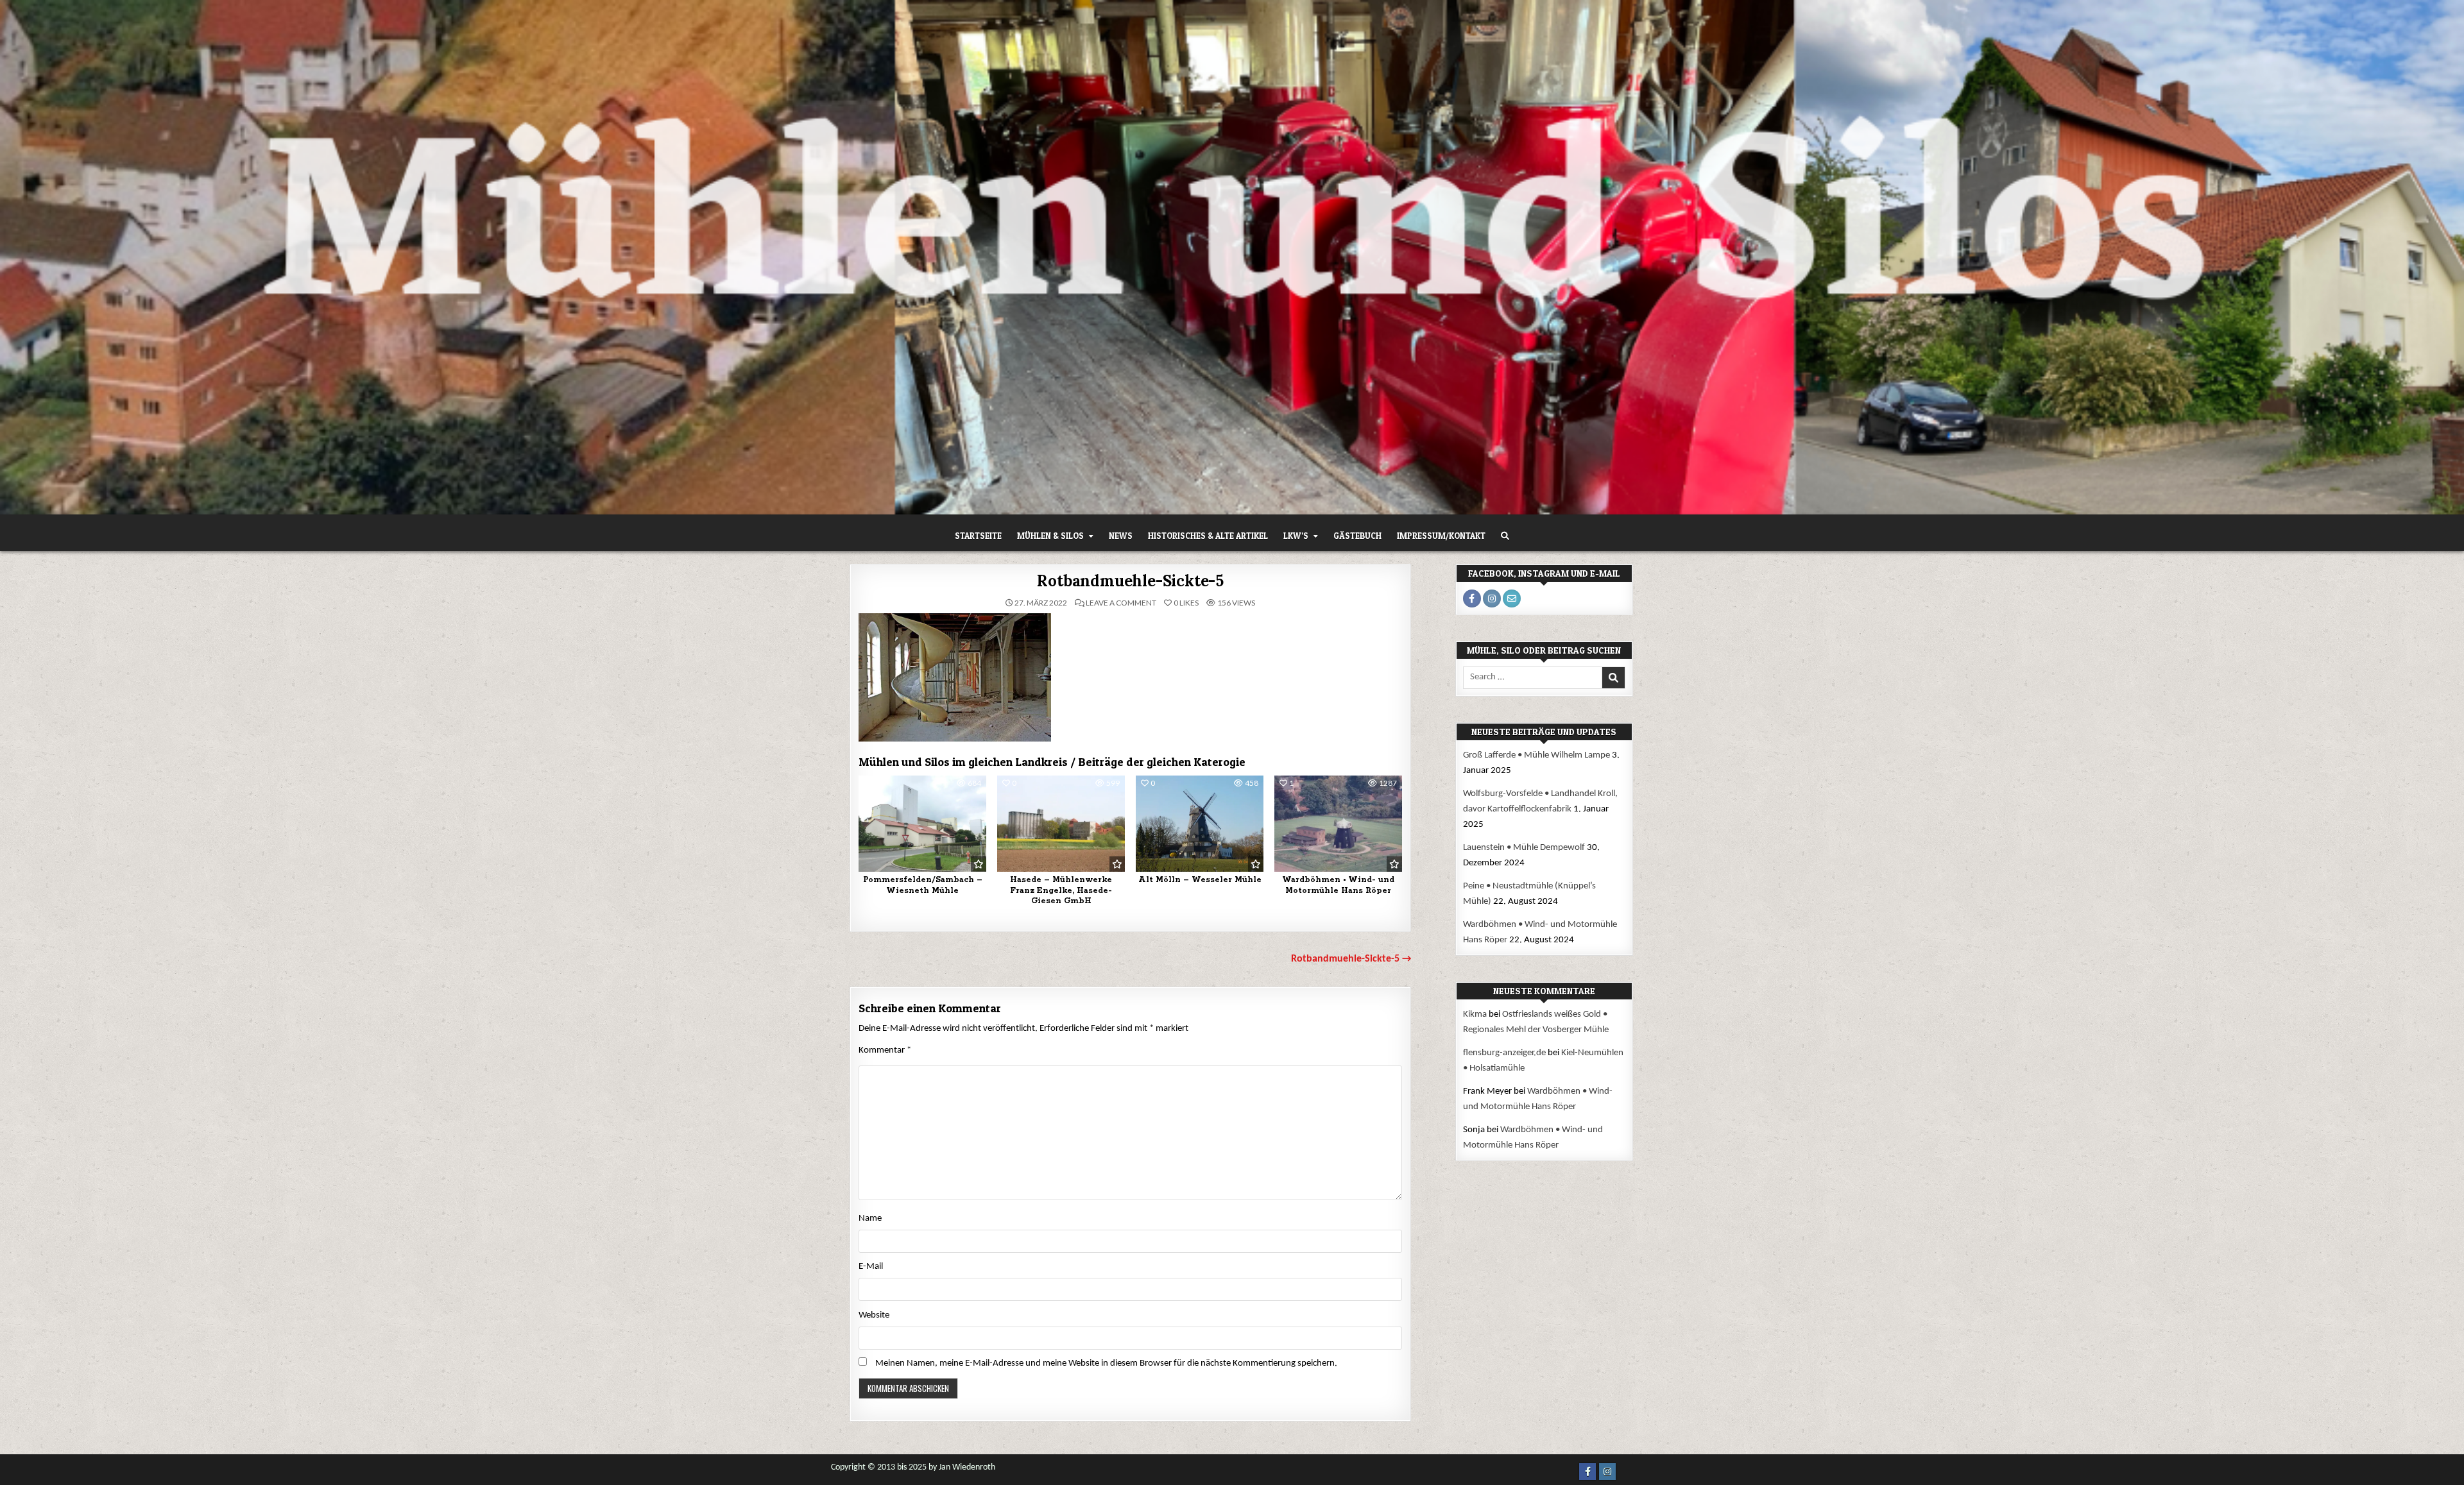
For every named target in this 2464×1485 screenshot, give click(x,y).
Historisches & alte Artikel (1208, 536)
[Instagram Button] (1607, 1472)
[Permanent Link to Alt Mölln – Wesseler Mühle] (1200, 823)
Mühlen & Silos (1050, 536)
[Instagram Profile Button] (1492, 598)
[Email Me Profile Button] (1512, 598)
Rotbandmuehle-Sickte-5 (1130, 581)
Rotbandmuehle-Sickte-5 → (1351, 959)
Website (874, 1315)
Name (870, 1218)
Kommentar (885, 1050)
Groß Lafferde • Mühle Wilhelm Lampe (1536, 755)
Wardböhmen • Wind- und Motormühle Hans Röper (1338, 885)
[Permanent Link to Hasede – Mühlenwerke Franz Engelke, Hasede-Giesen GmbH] (1061, 823)
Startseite (978, 536)
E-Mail (871, 1267)
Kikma (1475, 1014)
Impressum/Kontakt (1441, 536)
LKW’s (1296, 536)
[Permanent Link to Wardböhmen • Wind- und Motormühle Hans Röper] (1338, 823)
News (1121, 536)
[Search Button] (1505, 536)
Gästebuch (1357, 536)
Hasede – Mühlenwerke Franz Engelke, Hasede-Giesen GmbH (1061, 891)
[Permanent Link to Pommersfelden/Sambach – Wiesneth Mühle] (922, 823)
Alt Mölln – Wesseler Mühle (1200, 880)
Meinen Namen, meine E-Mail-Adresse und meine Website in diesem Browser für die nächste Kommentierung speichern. (1106, 1363)
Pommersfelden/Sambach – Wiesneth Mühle (923, 885)
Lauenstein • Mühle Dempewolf (1524, 848)
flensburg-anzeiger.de (1504, 1053)
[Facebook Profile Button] (1472, 598)
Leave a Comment (1121, 603)
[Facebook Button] (1587, 1472)
